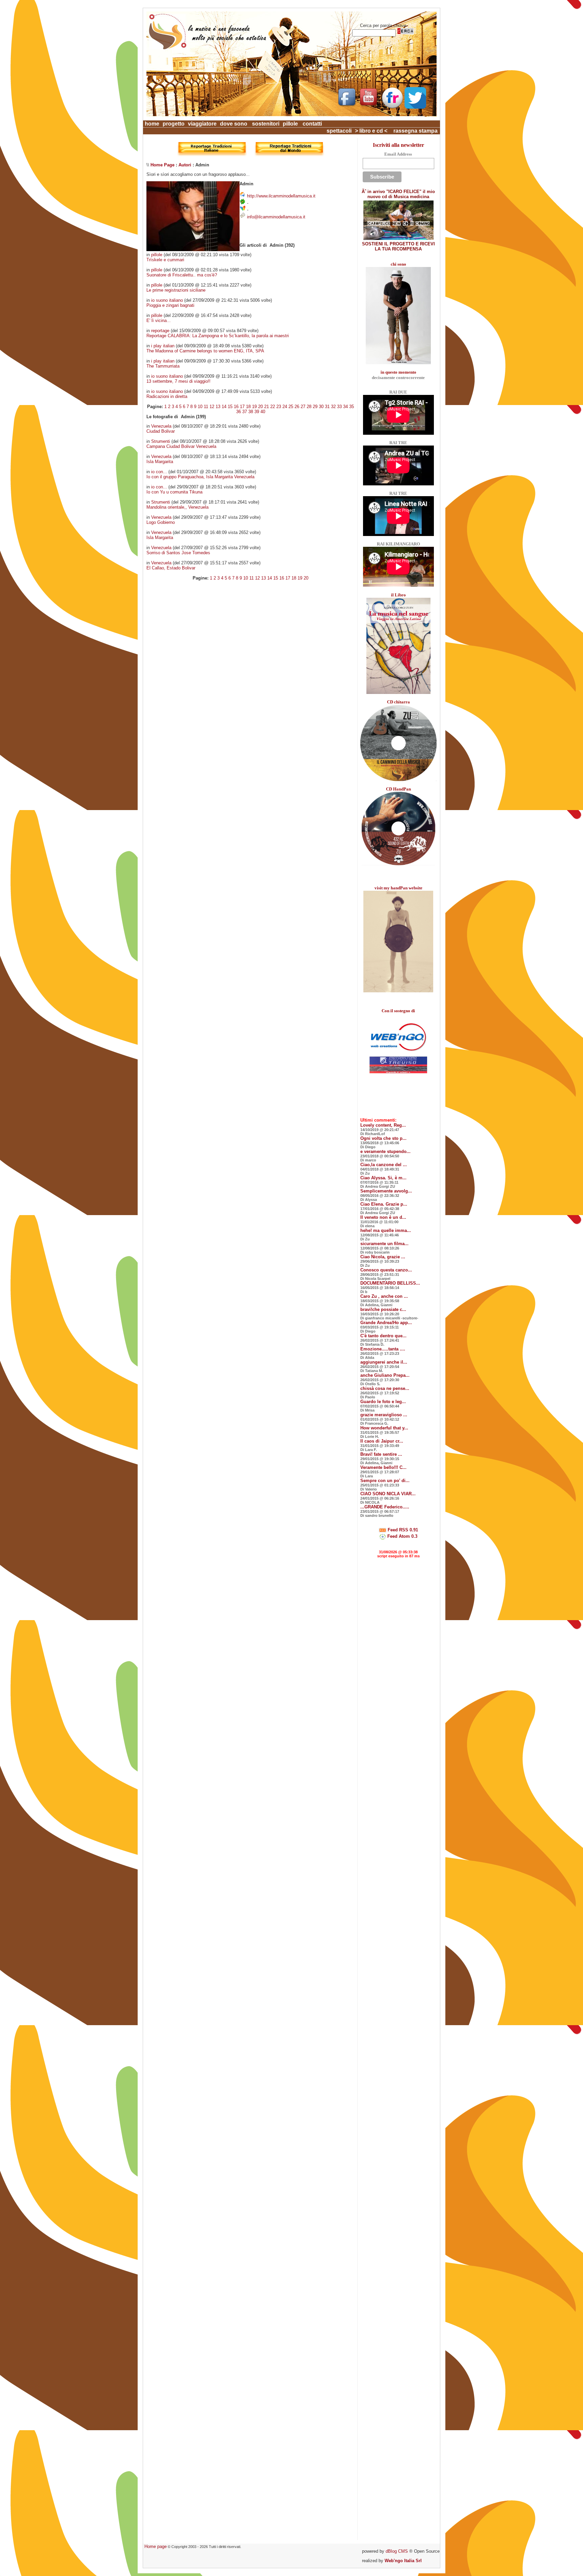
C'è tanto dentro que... (383, 1336)
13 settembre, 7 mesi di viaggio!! (178, 381)
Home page (156, 2546)
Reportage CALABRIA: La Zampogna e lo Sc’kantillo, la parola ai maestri (218, 336)
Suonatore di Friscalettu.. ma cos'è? (182, 275)
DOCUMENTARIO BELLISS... (390, 1283)
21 (267, 407)
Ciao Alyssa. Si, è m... (383, 1178)
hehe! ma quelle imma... (386, 1230)
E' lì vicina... (159, 320)
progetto (174, 124)
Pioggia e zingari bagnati (170, 305)
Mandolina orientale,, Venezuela (177, 507)
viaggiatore (202, 124)
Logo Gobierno (161, 522)
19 (254, 407)
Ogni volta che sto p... (383, 1138)
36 (239, 412)
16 (236, 407)
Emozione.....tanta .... (383, 1349)
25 (291, 407)
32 (333, 407)
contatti (312, 124)
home (152, 124)
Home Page (162, 165)
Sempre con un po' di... (385, 1481)
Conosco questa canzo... (386, 1270)
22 (273, 407)
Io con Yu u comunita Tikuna (174, 492)
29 (315, 407)
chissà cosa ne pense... (385, 1388)
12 (212, 407)
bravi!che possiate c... (383, 1309)
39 (257, 412)
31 (327, 407)
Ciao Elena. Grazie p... (384, 1204)
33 (339, 407)
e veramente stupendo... (385, 1151)
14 (224, 407)
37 (245, 412)
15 (230, 407)
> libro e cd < (371, 131)
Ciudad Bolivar (161, 431)
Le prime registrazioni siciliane (176, 290)
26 (297, 407)
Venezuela (161, 426)
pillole (290, 124)
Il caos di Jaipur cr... (382, 1441)
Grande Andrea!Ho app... (386, 1323)
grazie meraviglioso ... (384, 1415)
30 (321, 407)
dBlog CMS (397, 2551)
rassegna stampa (415, 131)
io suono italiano (167, 300)
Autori (185, 165)
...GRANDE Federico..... (385, 1507)
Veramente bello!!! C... (383, 1467)
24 (285, 407)
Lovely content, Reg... (383, 1125)
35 (352, 407)
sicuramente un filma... (384, 1244)
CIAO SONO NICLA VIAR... (388, 1494)
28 (309, 407)
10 (200, 407)
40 (263, 412)
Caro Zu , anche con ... (384, 1296)
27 (303, 407)
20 (260, 407)
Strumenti (161, 441)
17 (242, 407)
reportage (160, 331)
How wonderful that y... (384, 1428)
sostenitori (266, 124)
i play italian (163, 346)
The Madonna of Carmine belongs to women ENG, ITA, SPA (205, 351)
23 (279, 407)
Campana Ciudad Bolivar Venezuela (181, 446)
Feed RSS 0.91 (402, 1530)
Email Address (398, 154)
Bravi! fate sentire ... (381, 1454)
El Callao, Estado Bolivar (171, 568)
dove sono (234, 124)
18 (248, 407)
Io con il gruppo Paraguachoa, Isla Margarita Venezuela (200, 477)
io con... (159, 472)
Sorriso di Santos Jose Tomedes (178, 553)
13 (218, 407)
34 (345, 407)
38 (251, 412)
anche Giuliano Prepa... (385, 1375)
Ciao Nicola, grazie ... (383, 1257)
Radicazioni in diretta (167, 396)
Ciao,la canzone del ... (384, 1165)
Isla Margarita (160, 462)
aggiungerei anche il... (384, 1362)
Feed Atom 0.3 (402, 1536)
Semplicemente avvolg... (386, 1191)
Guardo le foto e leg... (383, 1402)
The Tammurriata (163, 366)
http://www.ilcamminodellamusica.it (281, 196)
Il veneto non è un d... (383, 1217)
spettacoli (339, 131)
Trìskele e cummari (165, 260)
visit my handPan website (398, 888)
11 (206, 407)
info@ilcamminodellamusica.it (276, 217)
